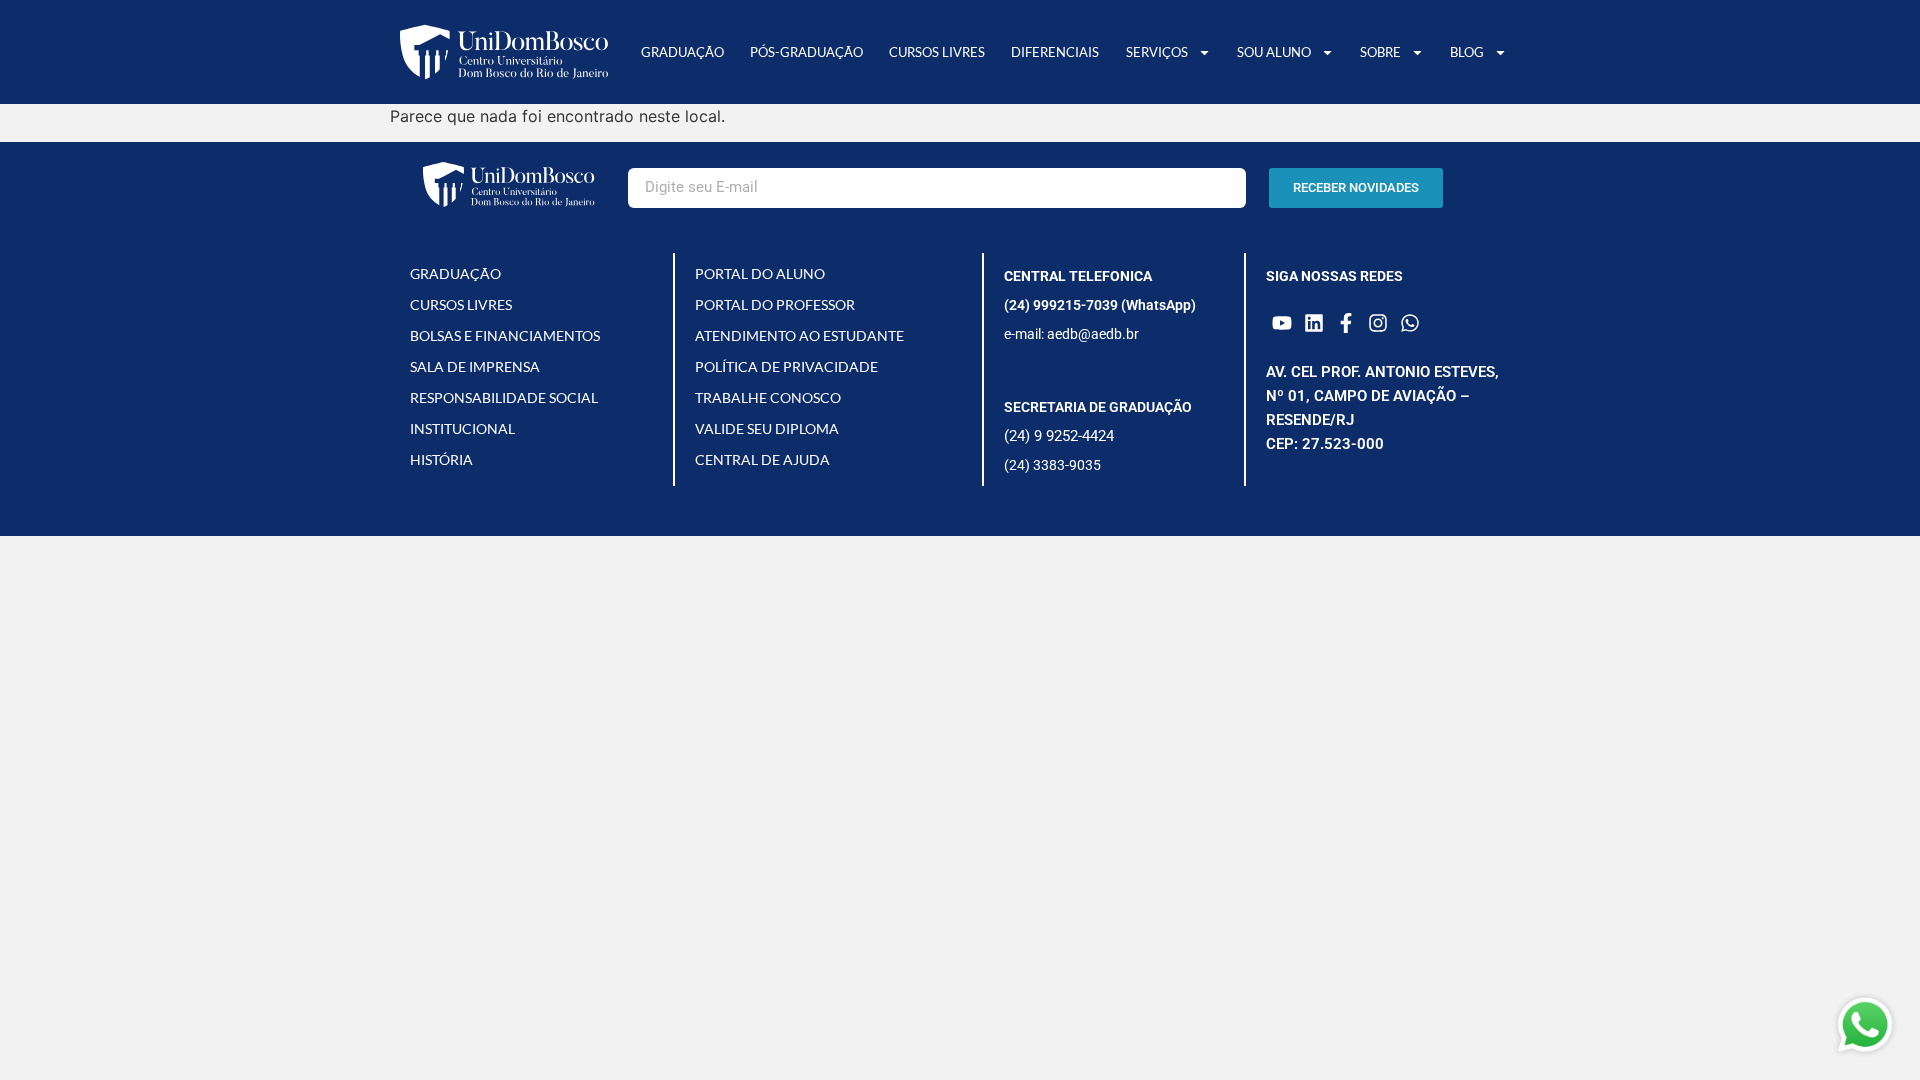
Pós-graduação (806, 52)
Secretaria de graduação (1098, 407)
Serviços (1157, 52)
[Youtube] (1282, 323)
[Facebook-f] (1346, 323)
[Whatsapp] (1410, 323)
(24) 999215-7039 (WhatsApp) (1100, 305)
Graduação (682, 52)
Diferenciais (1055, 52)
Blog (1467, 52)
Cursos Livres (937, 52)
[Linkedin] (1314, 323)
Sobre (1380, 52)
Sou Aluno (1274, 52)
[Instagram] (1378, 323)
